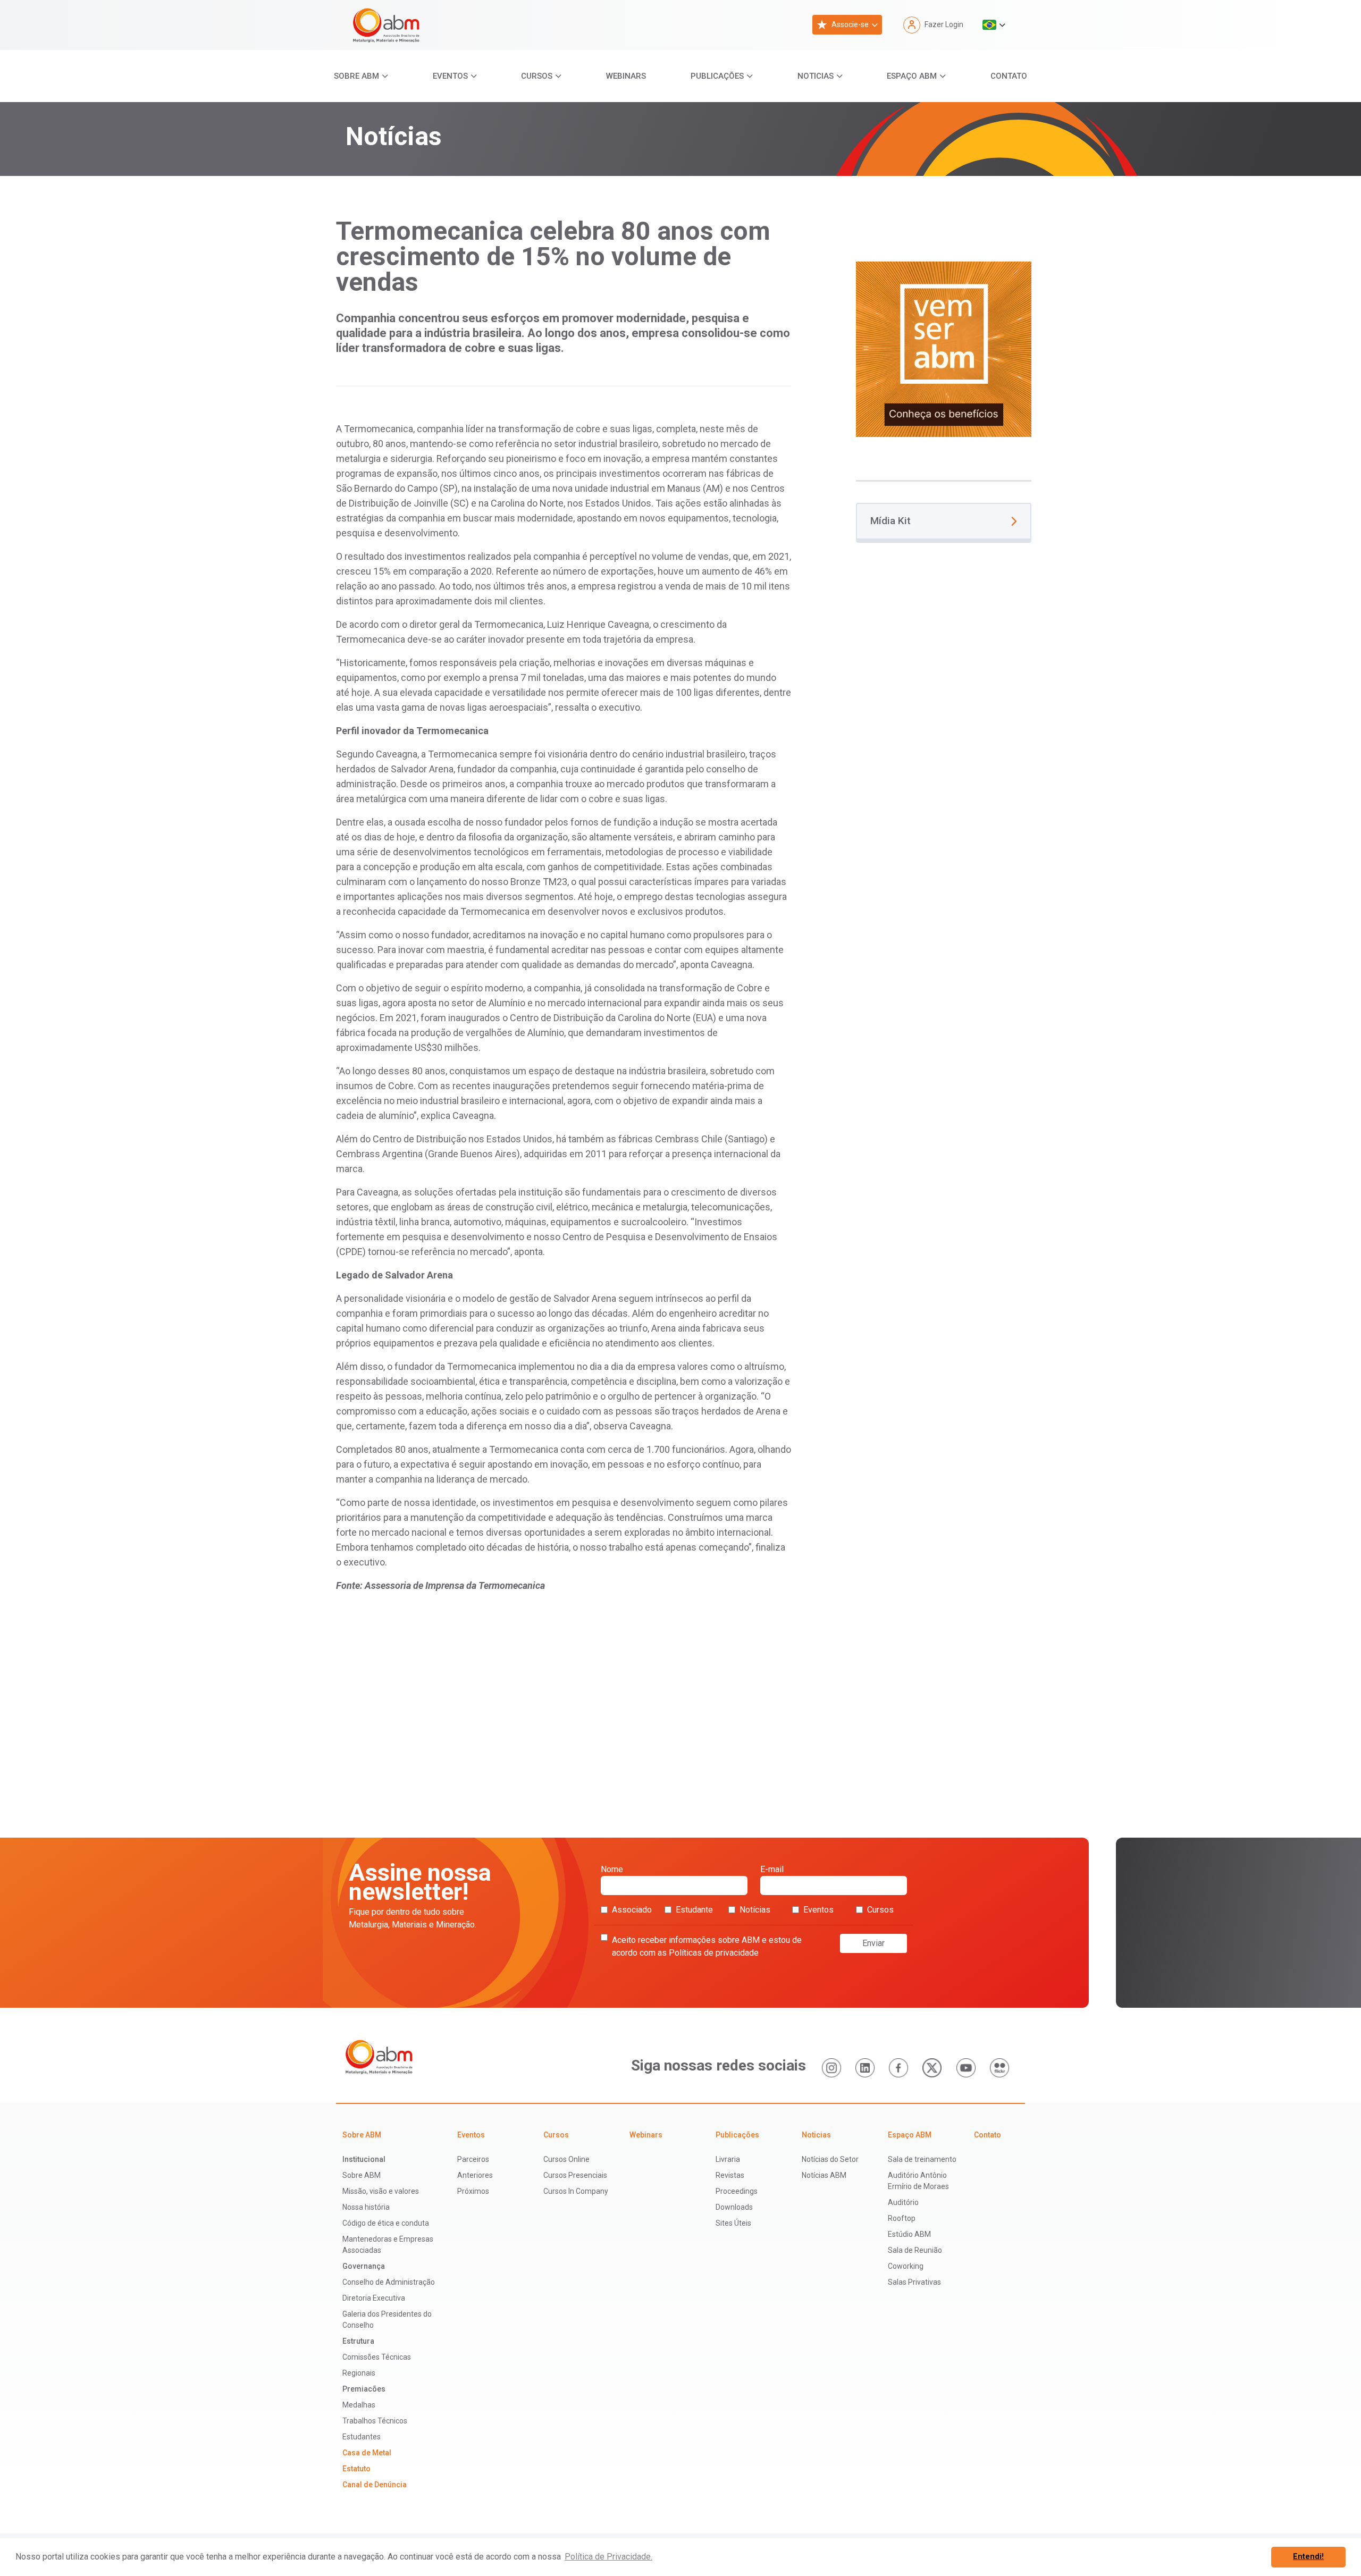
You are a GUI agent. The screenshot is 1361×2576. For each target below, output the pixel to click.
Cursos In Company (576, 2191)
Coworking (906, 2266)
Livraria (728, 2159)
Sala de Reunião (915, 2250)
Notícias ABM (824, 2175)
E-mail (772, 1869)
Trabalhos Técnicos (375, 2421)
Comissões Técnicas (377, 2357)
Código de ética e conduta (386, 2223)
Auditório (903, 2202)
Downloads (734, 2207)
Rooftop (902, 2218)
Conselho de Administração (389, 2282)
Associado (632, 1910)
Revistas (730, 2175)
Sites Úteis (733, 2223)
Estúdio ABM (909, 2234)
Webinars (626, 76)
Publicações (717, 76)
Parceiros (473, 2159)
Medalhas (359, 2405)
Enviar (873, 1943)
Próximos (473, 2191)
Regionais (359, 2373)
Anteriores (475, 2175)
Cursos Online (566, 2159)
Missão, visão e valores (381, 2191)
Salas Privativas (914, 2282)
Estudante (694, 1910)
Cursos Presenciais (575, 2175)
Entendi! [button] (1308, 2557)
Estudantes (362, 2437)
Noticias (816, 76)
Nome (612, 1869)
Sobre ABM (356, 76)
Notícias (755, 1910)
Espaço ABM (912, 76)
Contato (1009, 76)
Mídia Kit (890, 521)
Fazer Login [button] (944, 24)
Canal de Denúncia (375, 2485)
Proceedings (737, 2191)
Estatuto (356, 2469)
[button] (994, 25)
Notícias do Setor (830, 2159)
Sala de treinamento (922, 2159)
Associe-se (850, 24)
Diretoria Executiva (374, 2298)
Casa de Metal (367, 2453)
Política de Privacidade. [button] (608, 2557)
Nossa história (366, 2207)
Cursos (537, 76)
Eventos (450, 76)
